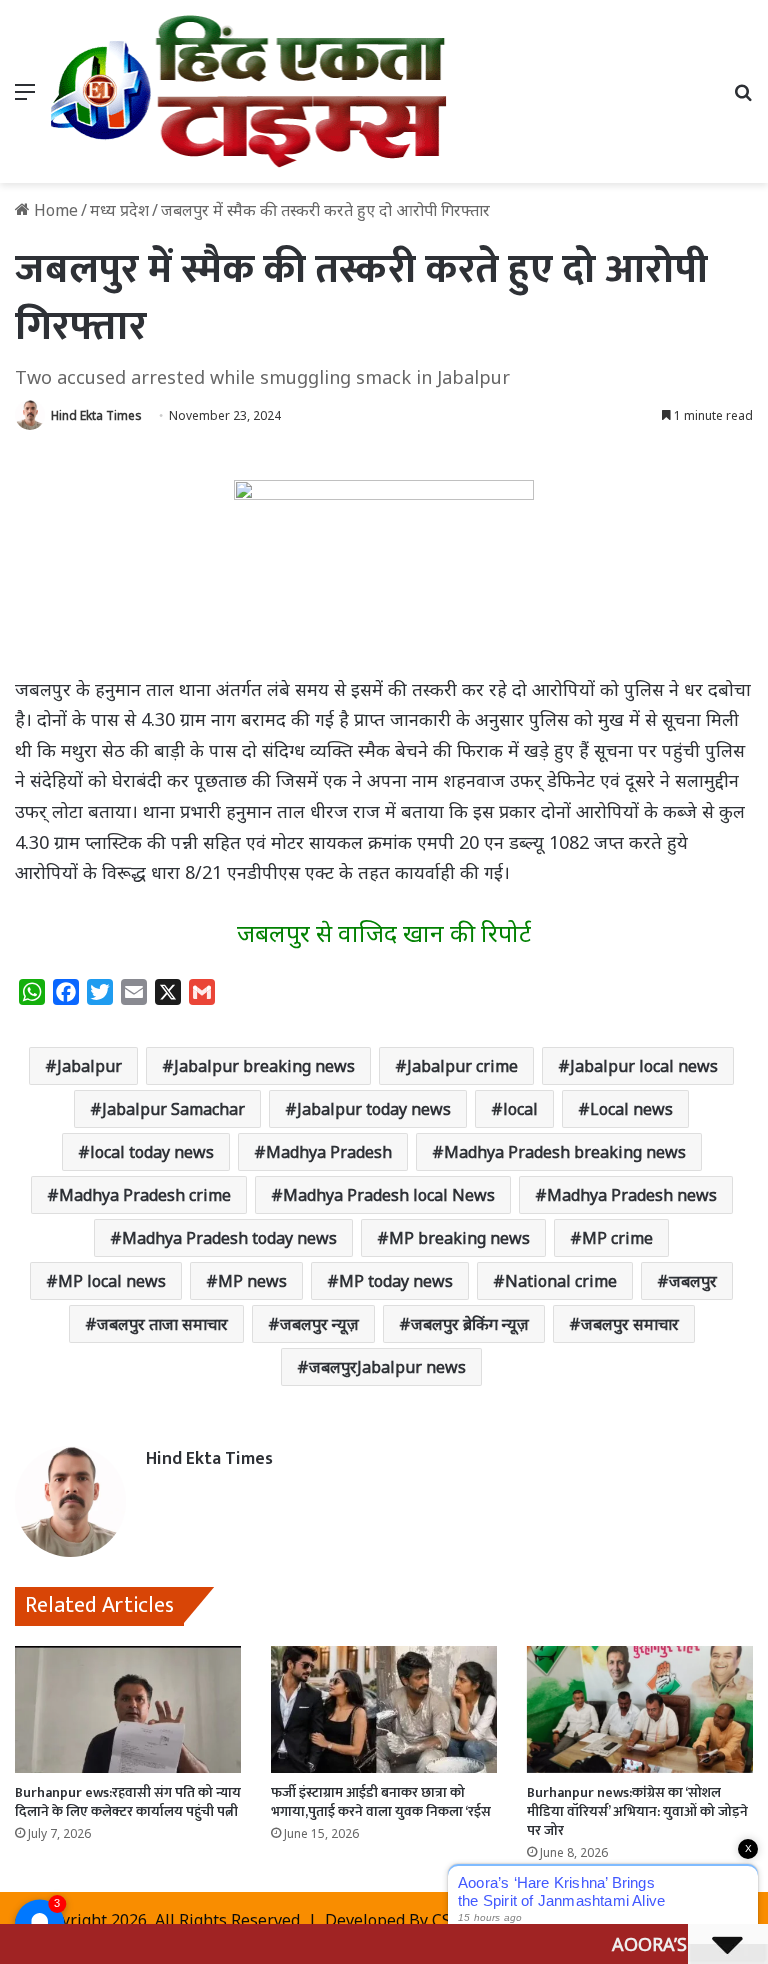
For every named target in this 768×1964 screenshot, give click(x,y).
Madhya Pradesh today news (229, 1238)
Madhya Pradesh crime (145, 1195)
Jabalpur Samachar (173, 1109)
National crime (561, 1281)
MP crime (617, 1238)
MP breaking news (459, 1238)
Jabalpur (89, 1066)
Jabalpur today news (374, 1109)
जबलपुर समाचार (630, 1324)
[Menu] (25, 98)
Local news (631, 1109)
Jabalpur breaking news (264, 1066)
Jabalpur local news (644, 1066)
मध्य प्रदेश (119, 210)
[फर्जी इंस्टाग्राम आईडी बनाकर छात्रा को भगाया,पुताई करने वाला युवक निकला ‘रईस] (384, 1709)
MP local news (112, 1281)
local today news (152, 1152)
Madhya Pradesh (329, 1152)
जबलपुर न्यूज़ (319, 1324)
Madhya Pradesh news (632, 1195)
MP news (252, 1281)
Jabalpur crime (462, 1066)
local (520, 1109)
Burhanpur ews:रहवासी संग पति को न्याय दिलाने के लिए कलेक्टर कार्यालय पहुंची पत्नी (128, 1802)
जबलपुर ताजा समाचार (162, 1324)
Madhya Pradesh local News (389, 1195)
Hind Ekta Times (96, 415)
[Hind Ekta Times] (249, 91)
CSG (447, 1920)
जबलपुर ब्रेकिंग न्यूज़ (470, 1324)
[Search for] (743, 98)
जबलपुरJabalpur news (387, 1367)
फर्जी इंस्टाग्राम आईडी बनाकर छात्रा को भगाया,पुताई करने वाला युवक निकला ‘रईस (381, 1802)
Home (54, 210)
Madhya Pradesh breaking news (565, 1152)
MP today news (396, 1281)
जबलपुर (693, 1281)
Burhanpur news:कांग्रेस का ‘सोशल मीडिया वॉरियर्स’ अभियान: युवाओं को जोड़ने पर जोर (637, 1811)
